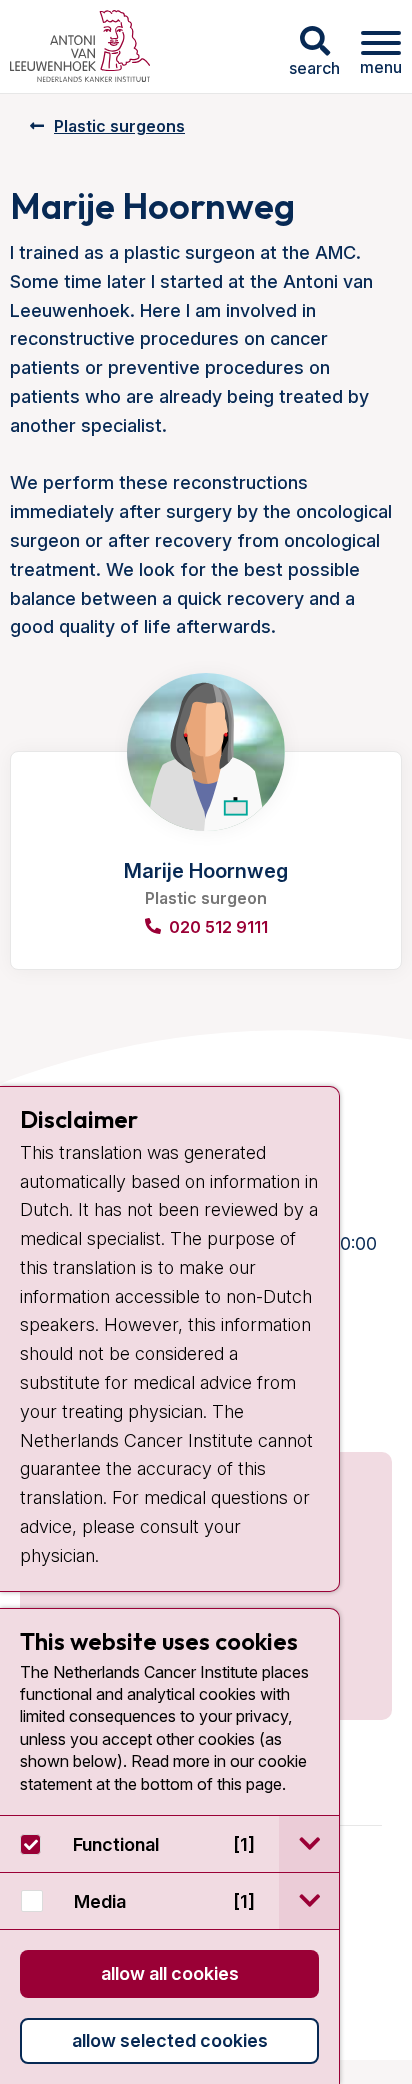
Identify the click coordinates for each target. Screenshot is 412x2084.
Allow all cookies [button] (170, 1973)
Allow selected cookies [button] (170, 2040)
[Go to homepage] (80, 46)
